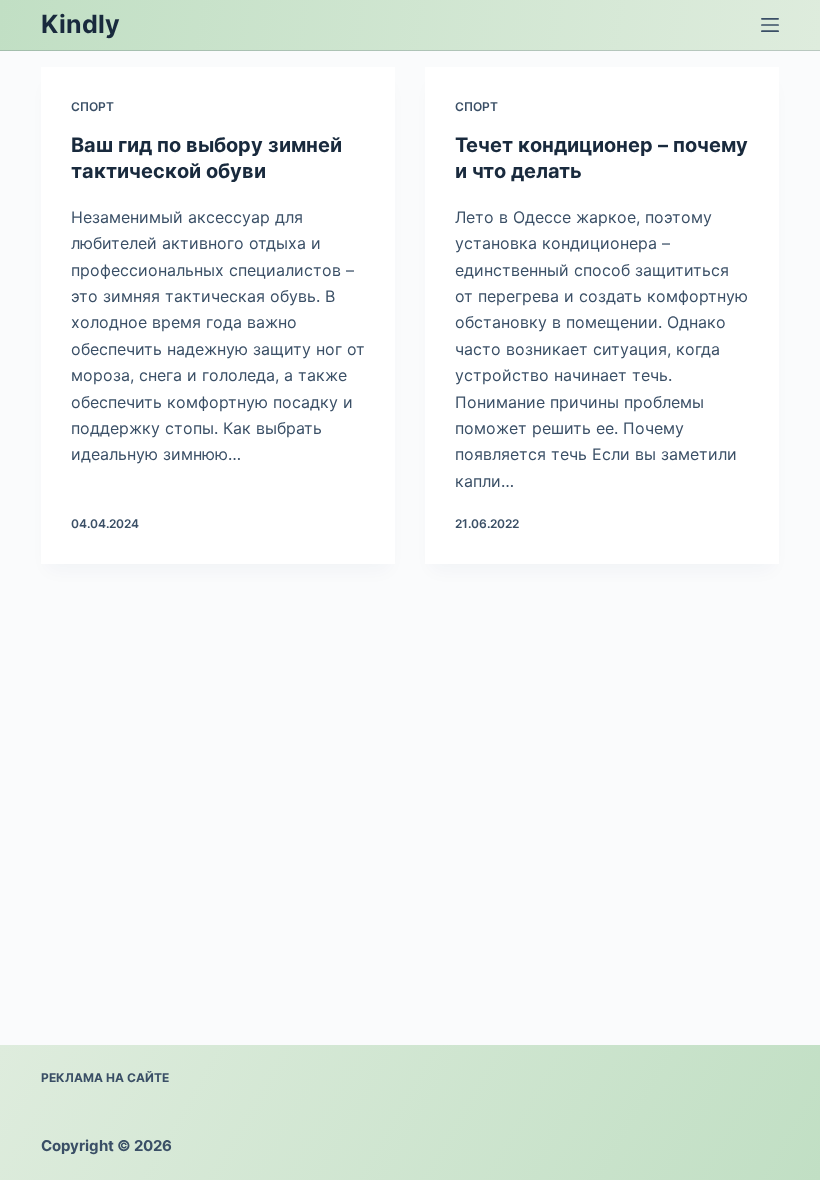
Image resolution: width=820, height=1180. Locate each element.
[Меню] (770, 25)
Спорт (92, 106)
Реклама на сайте (105, 1077)
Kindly (80, 24)
